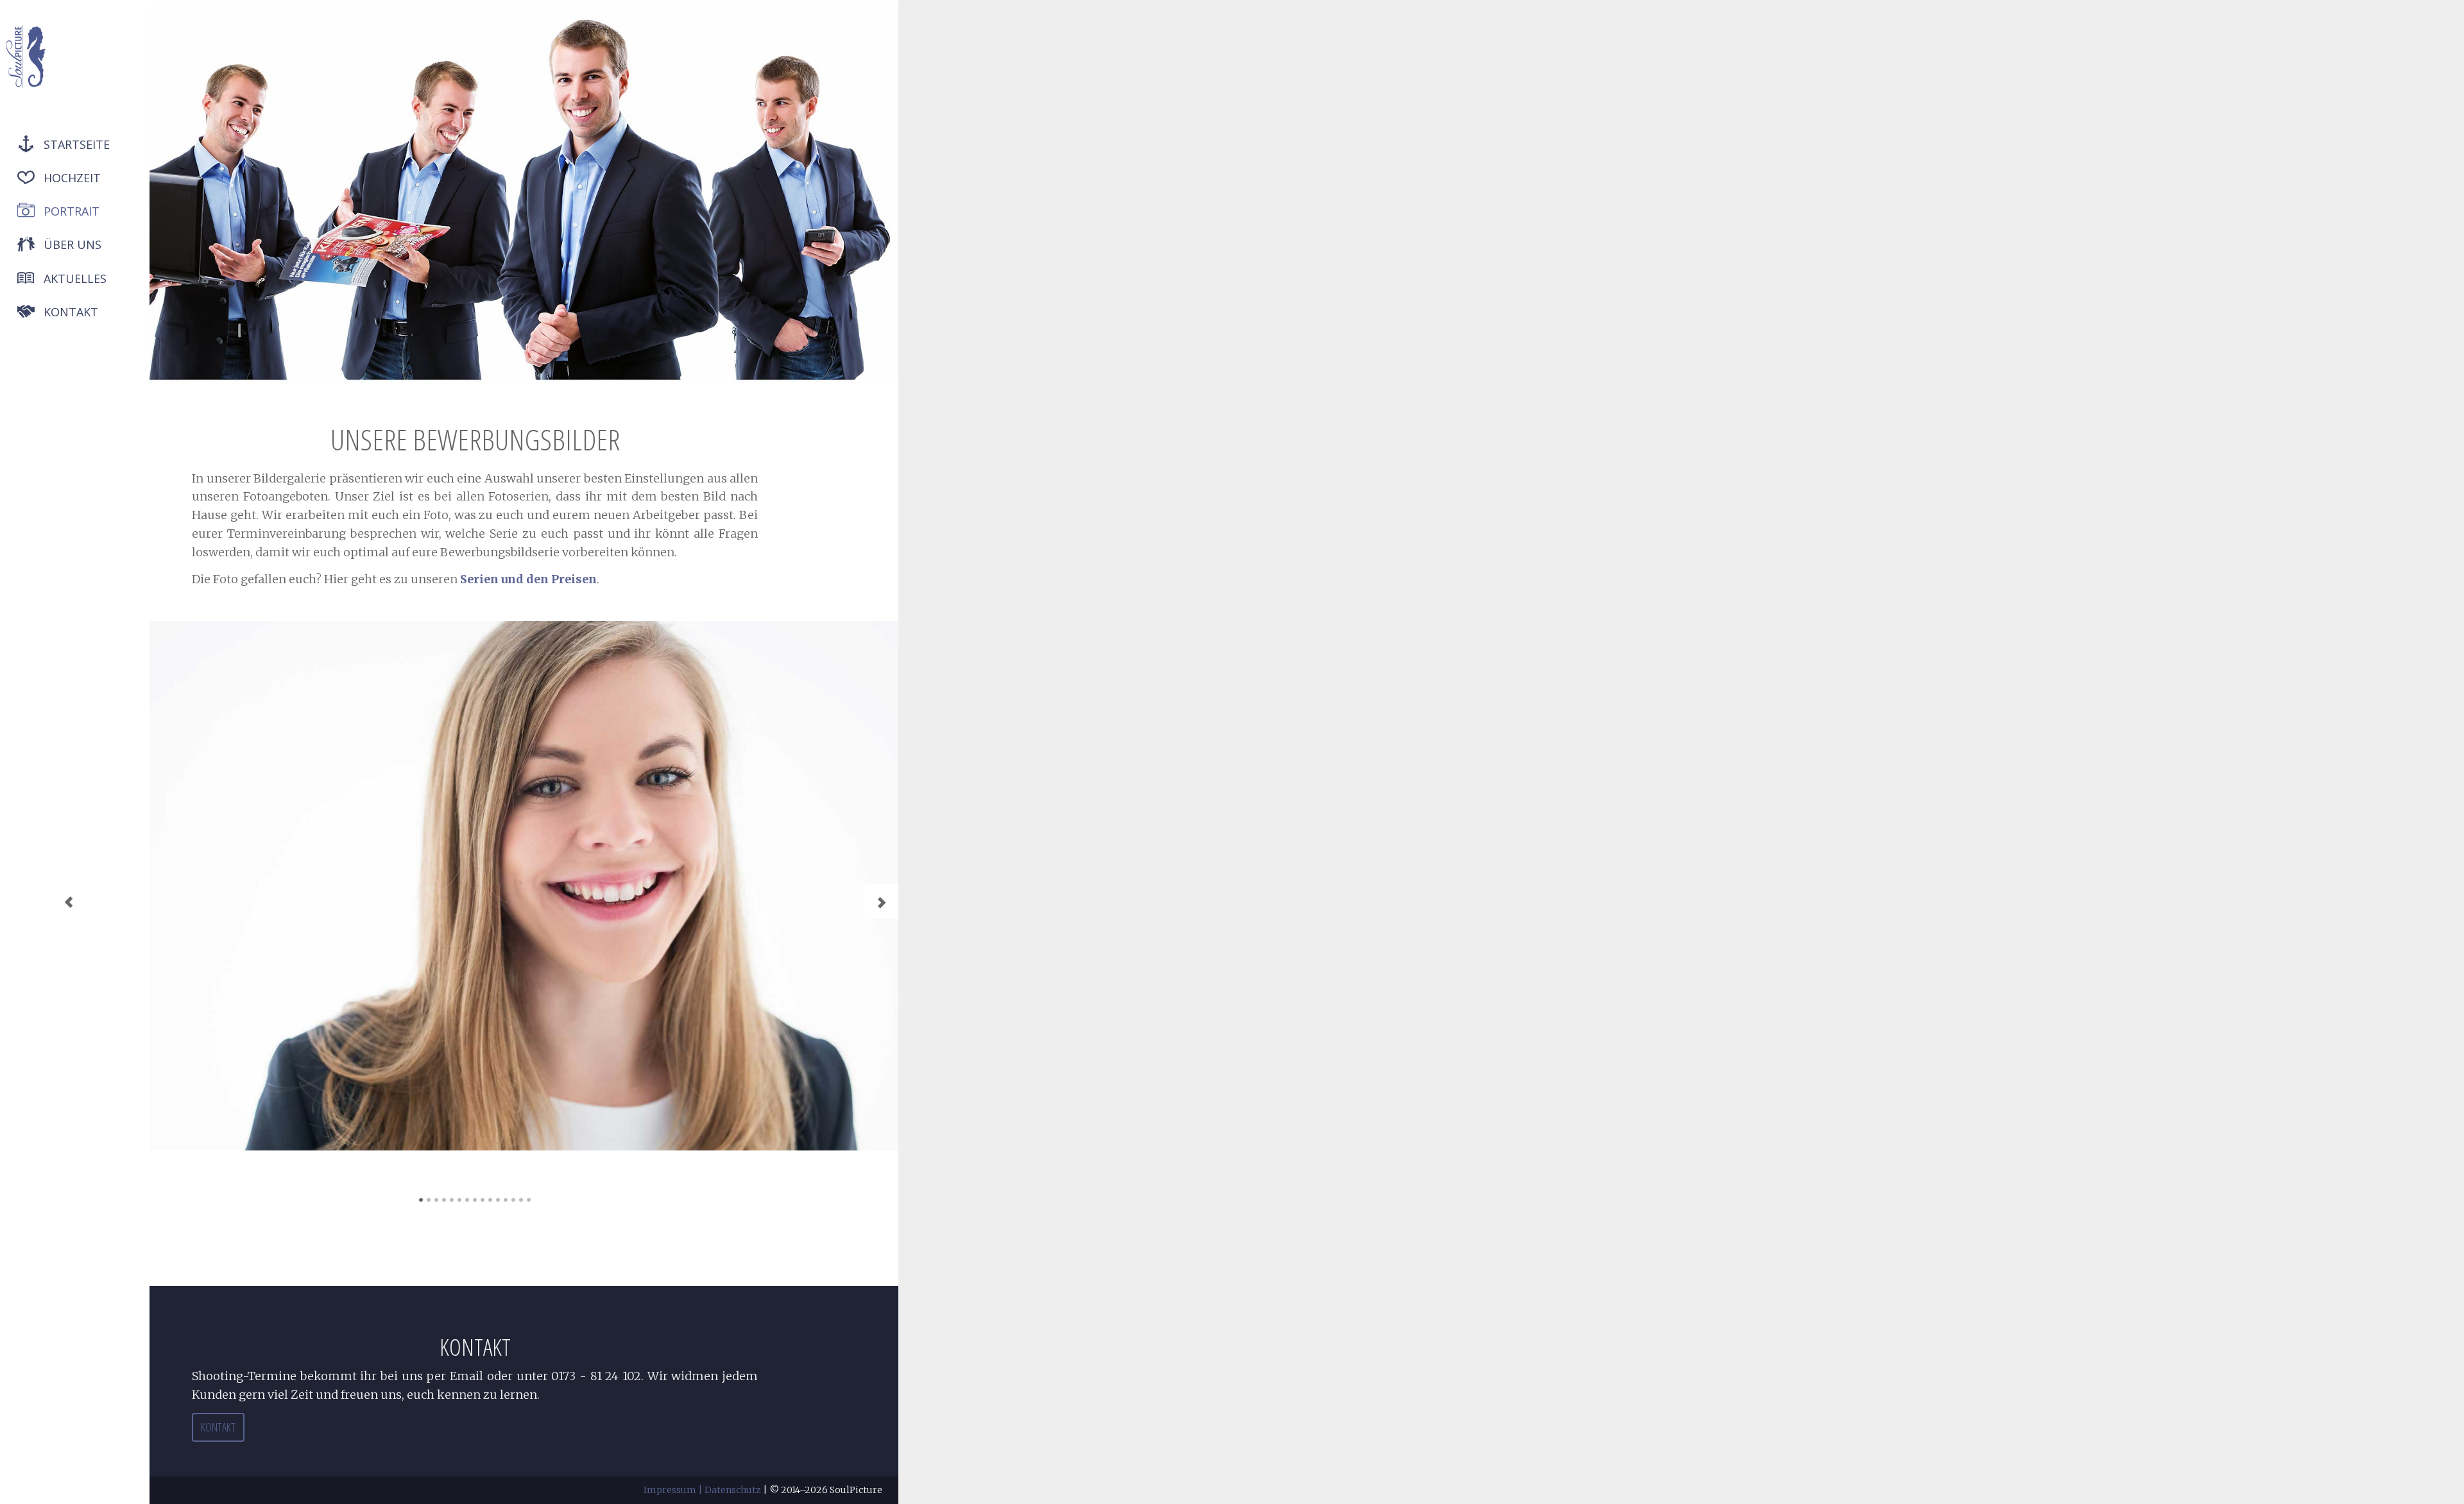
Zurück (69, 902)
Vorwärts (881, 902)
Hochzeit (72, 178)
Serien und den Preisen (528, 579)
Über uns (73, 244)
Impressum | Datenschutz (702, 1490)
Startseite (77, 144)
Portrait (72, 211)
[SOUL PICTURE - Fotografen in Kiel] (26, 56)
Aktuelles (75, 278)
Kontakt (71, 312)
